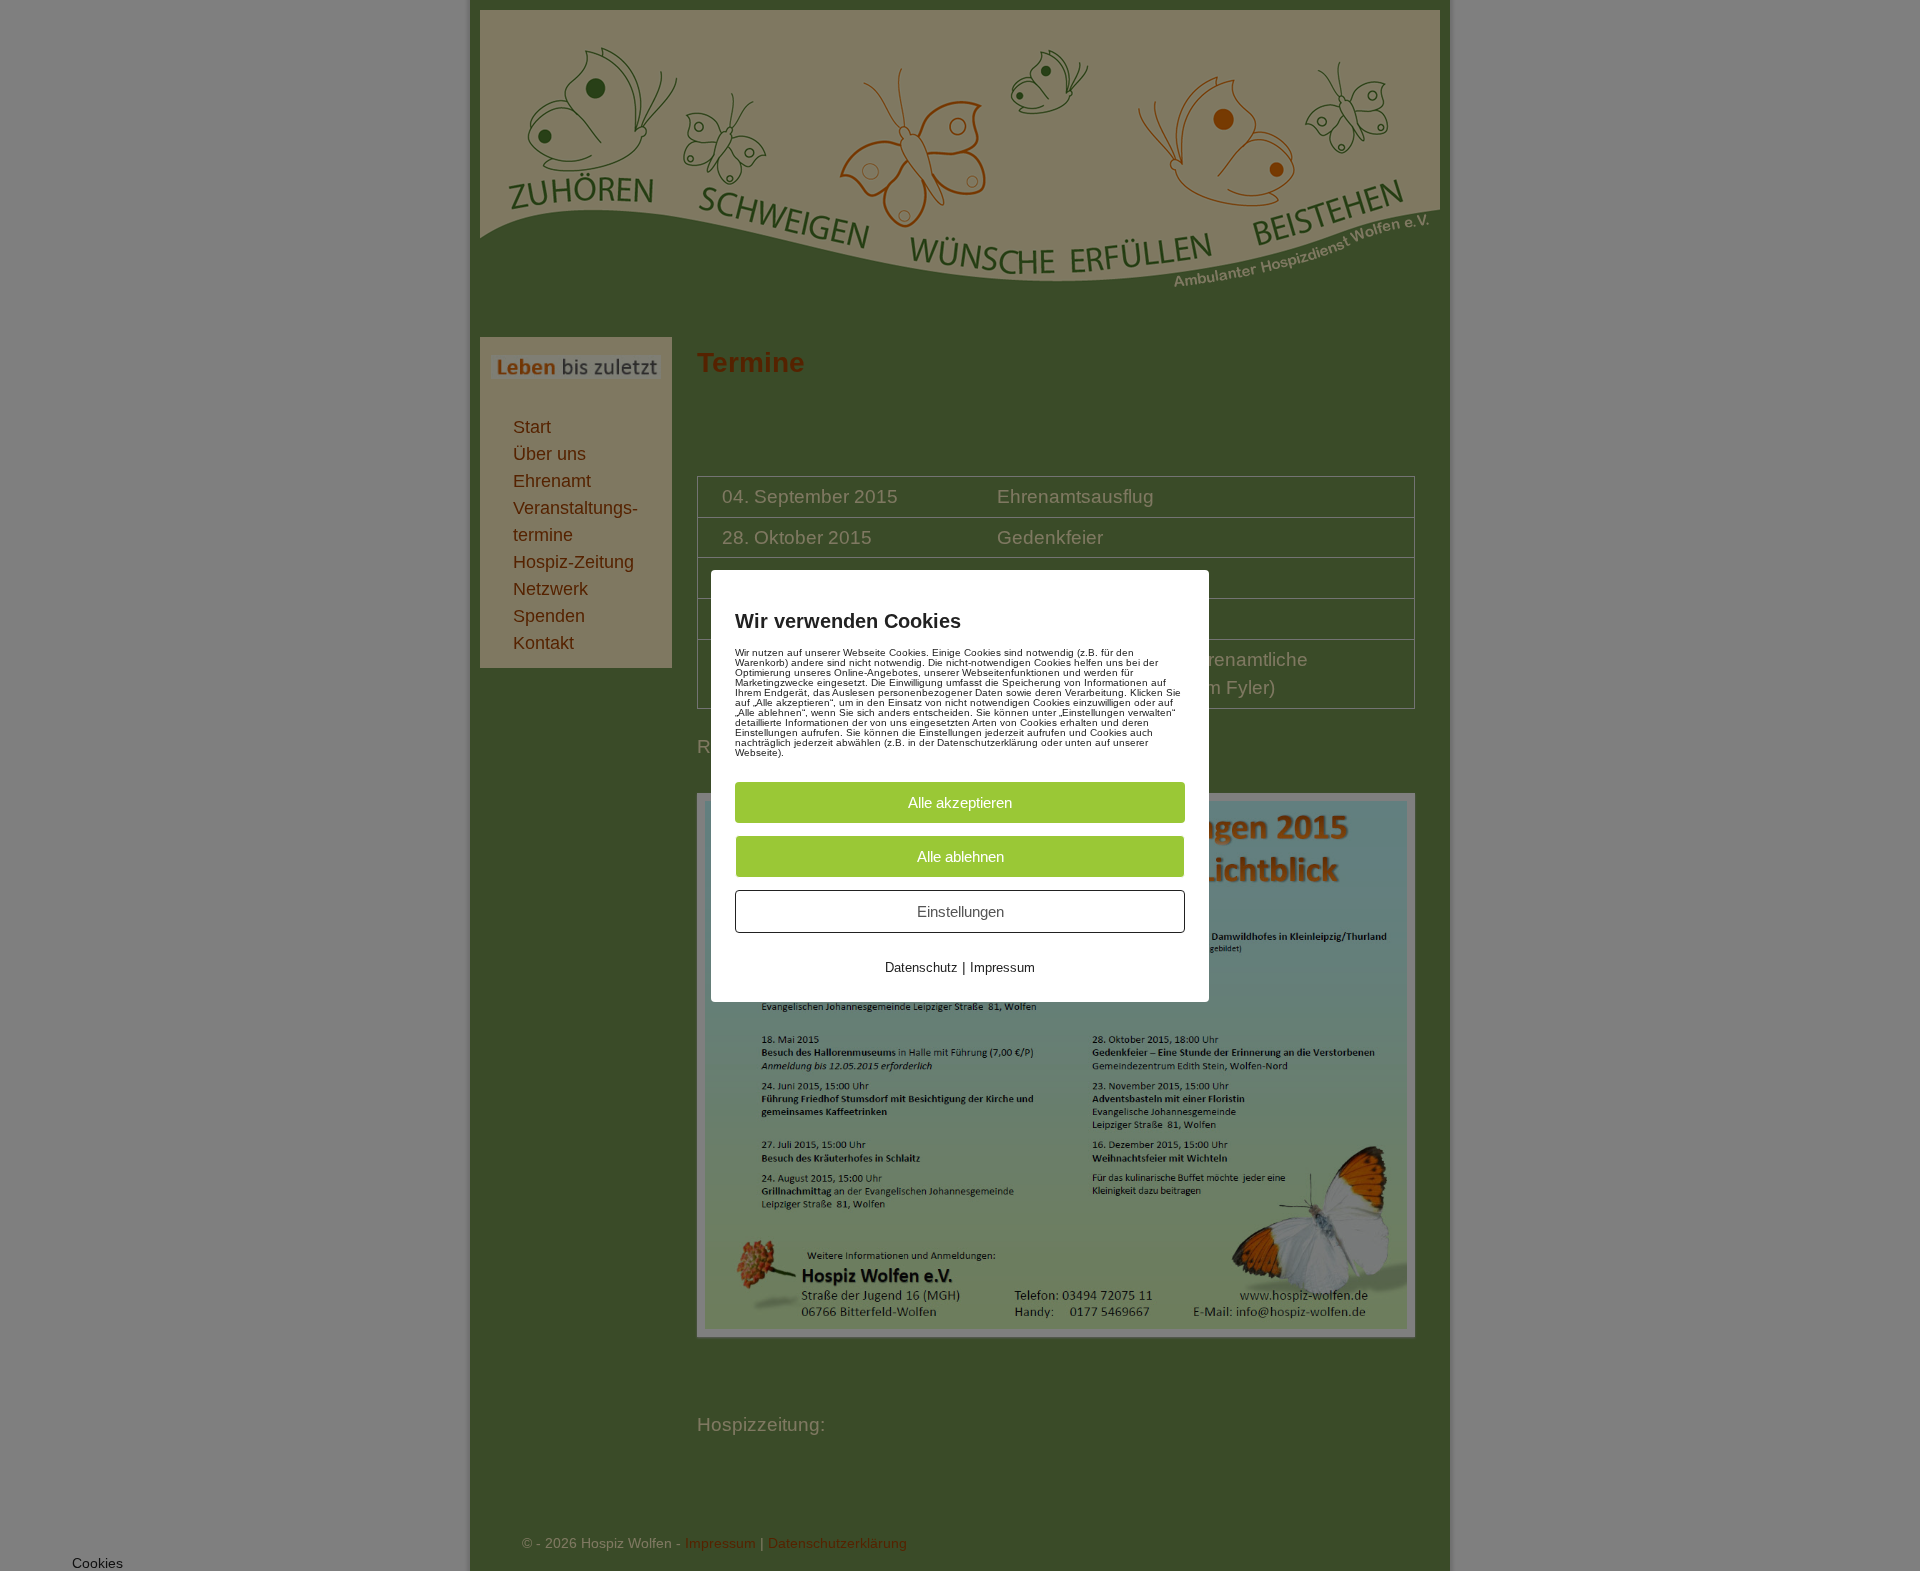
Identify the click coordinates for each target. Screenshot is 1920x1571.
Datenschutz (921, 967)
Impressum (1002, 967)
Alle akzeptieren (960, 802)
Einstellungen (960, 911)
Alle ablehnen (960, 856)
